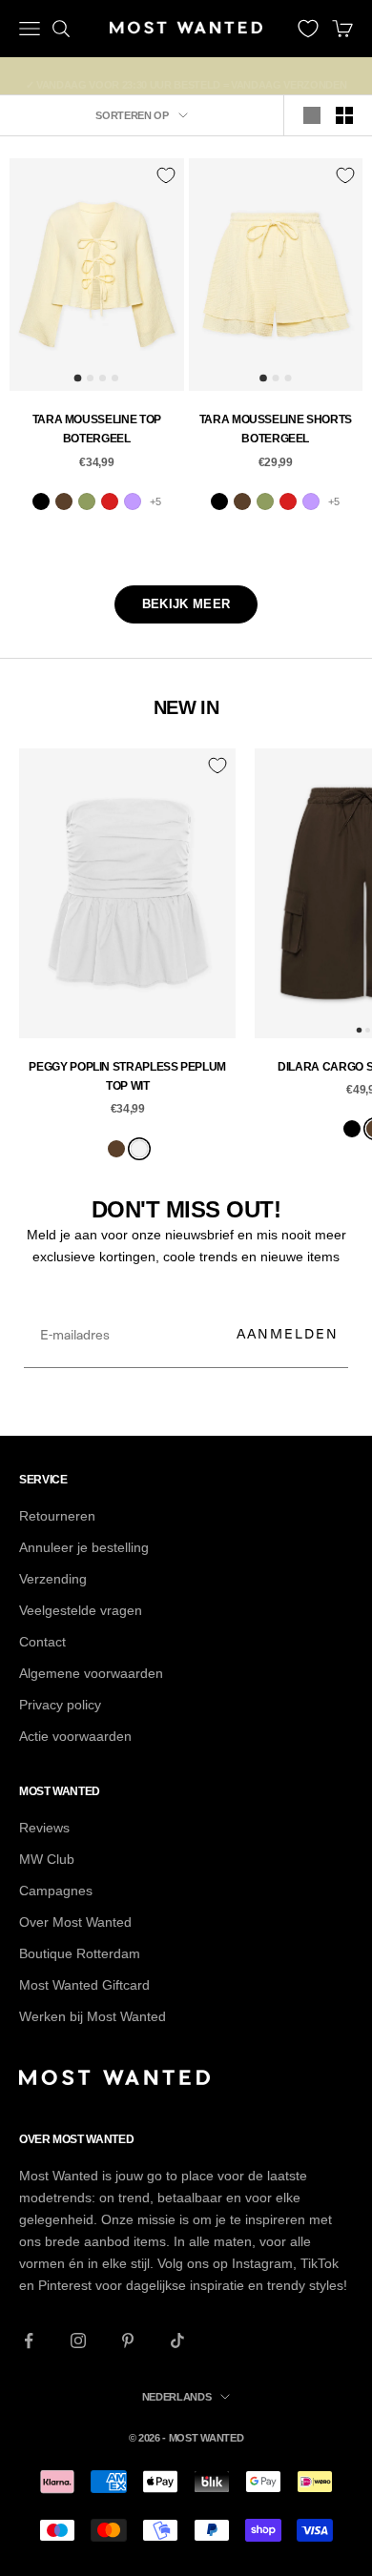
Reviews (44, 1828)
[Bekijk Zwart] (41, 501)
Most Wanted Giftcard (84, 1985)
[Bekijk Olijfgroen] (87, 501)
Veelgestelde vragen (81, 1610)
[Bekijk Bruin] (64, 501)
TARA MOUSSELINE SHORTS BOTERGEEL (276, 429)
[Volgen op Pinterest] (128, 2341)
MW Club (47, 1859)
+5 (155, 501)
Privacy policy (60, 1705)
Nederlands (177, 2397)
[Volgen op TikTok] (177, 2341)
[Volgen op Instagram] (78, 2341)
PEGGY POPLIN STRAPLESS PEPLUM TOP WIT (127, 1076)
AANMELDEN (288, 1333)
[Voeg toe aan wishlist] (166, 175)
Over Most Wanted (75, 1922)
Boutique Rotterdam (80, 1953)
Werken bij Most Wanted (93, 2016)
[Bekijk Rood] (110, 501)
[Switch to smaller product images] (344, 115)
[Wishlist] (308, 29)
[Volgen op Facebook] (29, 2341)
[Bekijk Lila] (133, 501)
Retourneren (57, 1516)
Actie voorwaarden (75, 1736)
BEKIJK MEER (186, 604)
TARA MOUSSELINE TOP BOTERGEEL (97, 429)
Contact (42, 1642)
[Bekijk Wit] (139, 1149)
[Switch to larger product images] (312, 115)
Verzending (53, 1579)
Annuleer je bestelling (84, 1547)
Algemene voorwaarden (91, 1673)
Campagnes (56, 1891)
